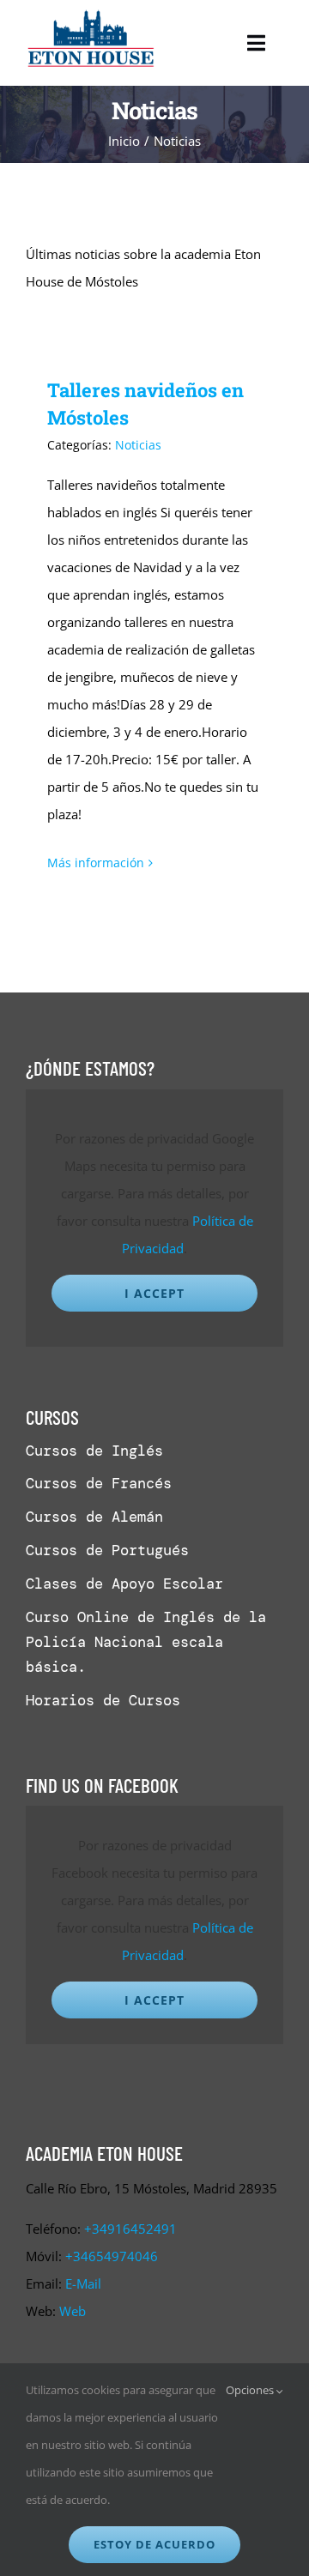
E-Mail (83, 2283)
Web (73, 2311)
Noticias (138, 445)
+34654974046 (112, 2256)
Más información (96, 863)
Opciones (251, 2390)
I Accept (154, 1293)
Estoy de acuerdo (154, 2544)
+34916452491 (130, 2229)
